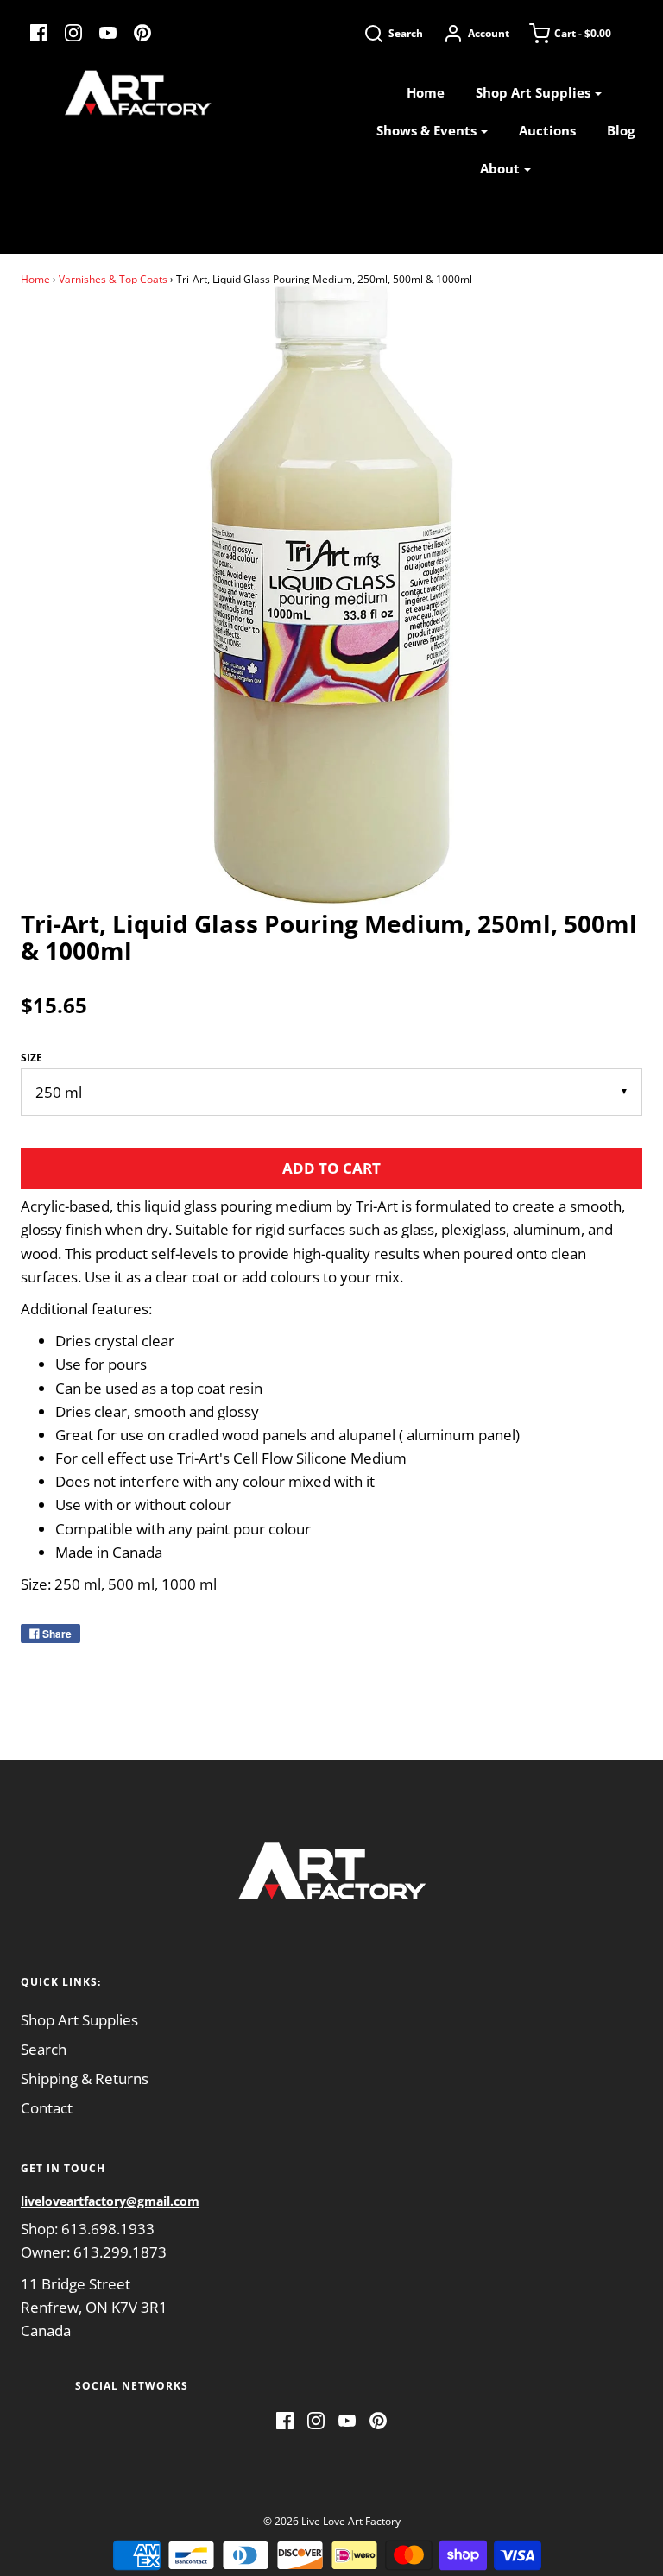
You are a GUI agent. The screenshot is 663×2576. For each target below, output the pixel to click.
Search (44, 2049)
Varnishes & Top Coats (113, 279)
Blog (621, 130)
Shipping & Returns (85, 2078)
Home (426, 92)
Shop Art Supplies (79, 2020)
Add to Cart (331, 1168)
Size (32, 1058)
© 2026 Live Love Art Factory (332, 2521)
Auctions (547, 130)
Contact (47, 2108)
